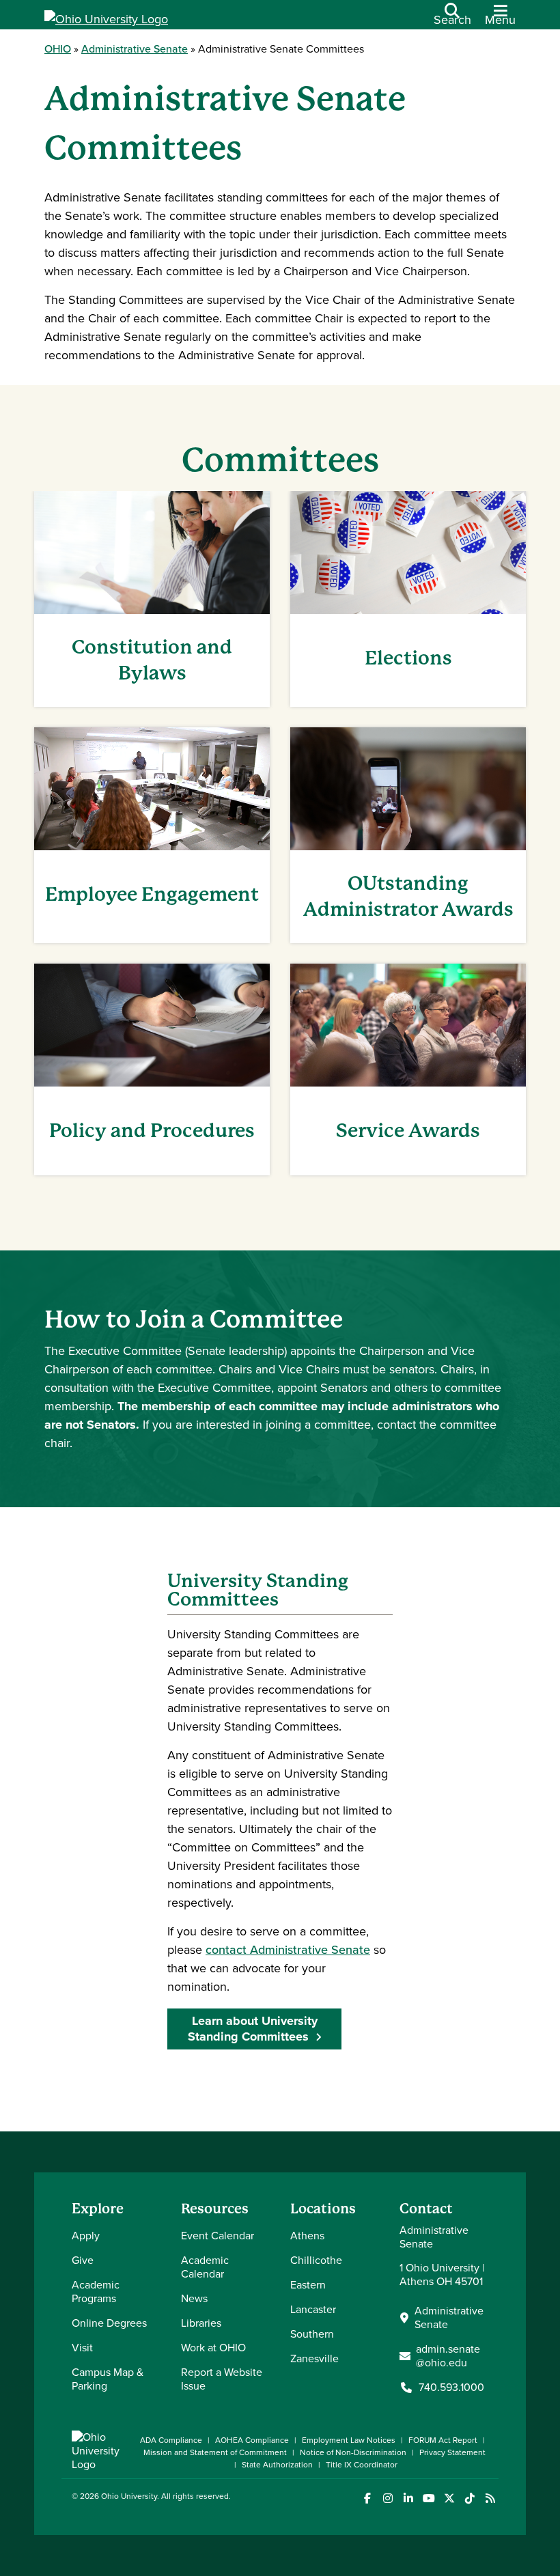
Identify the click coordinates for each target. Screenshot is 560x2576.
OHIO (58, 49)
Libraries (201, 2323)
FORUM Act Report (443, 2440)
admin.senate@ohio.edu (448, 2356)
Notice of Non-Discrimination (353, 2452)
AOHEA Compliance (252, 2440)
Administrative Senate (135, 49)
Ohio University (129, 2496)
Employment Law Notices (349, 2440)
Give (83, 2260)
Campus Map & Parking (108, 2379)
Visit (82, 2348)
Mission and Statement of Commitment (215, 2452)
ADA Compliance (171, 2440)
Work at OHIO (213, 2348)
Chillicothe (316, 2260)
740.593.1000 (451, 2388)
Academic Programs (96, 2292)
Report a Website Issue (222, 2379)
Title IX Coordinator (362, 2465)
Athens (307, 2236)
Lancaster (313, 2309)
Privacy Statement (452, 2452)
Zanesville (314, 2358)
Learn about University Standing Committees (253, 2029)
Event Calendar (218, 2236)
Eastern (308, 2285)
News (194, 2298)
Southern (312, 2334)
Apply (86, 2236)
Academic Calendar (205, 2267)
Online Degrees (109, 2323)
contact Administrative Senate (288, 1950)
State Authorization (277, 2465)
